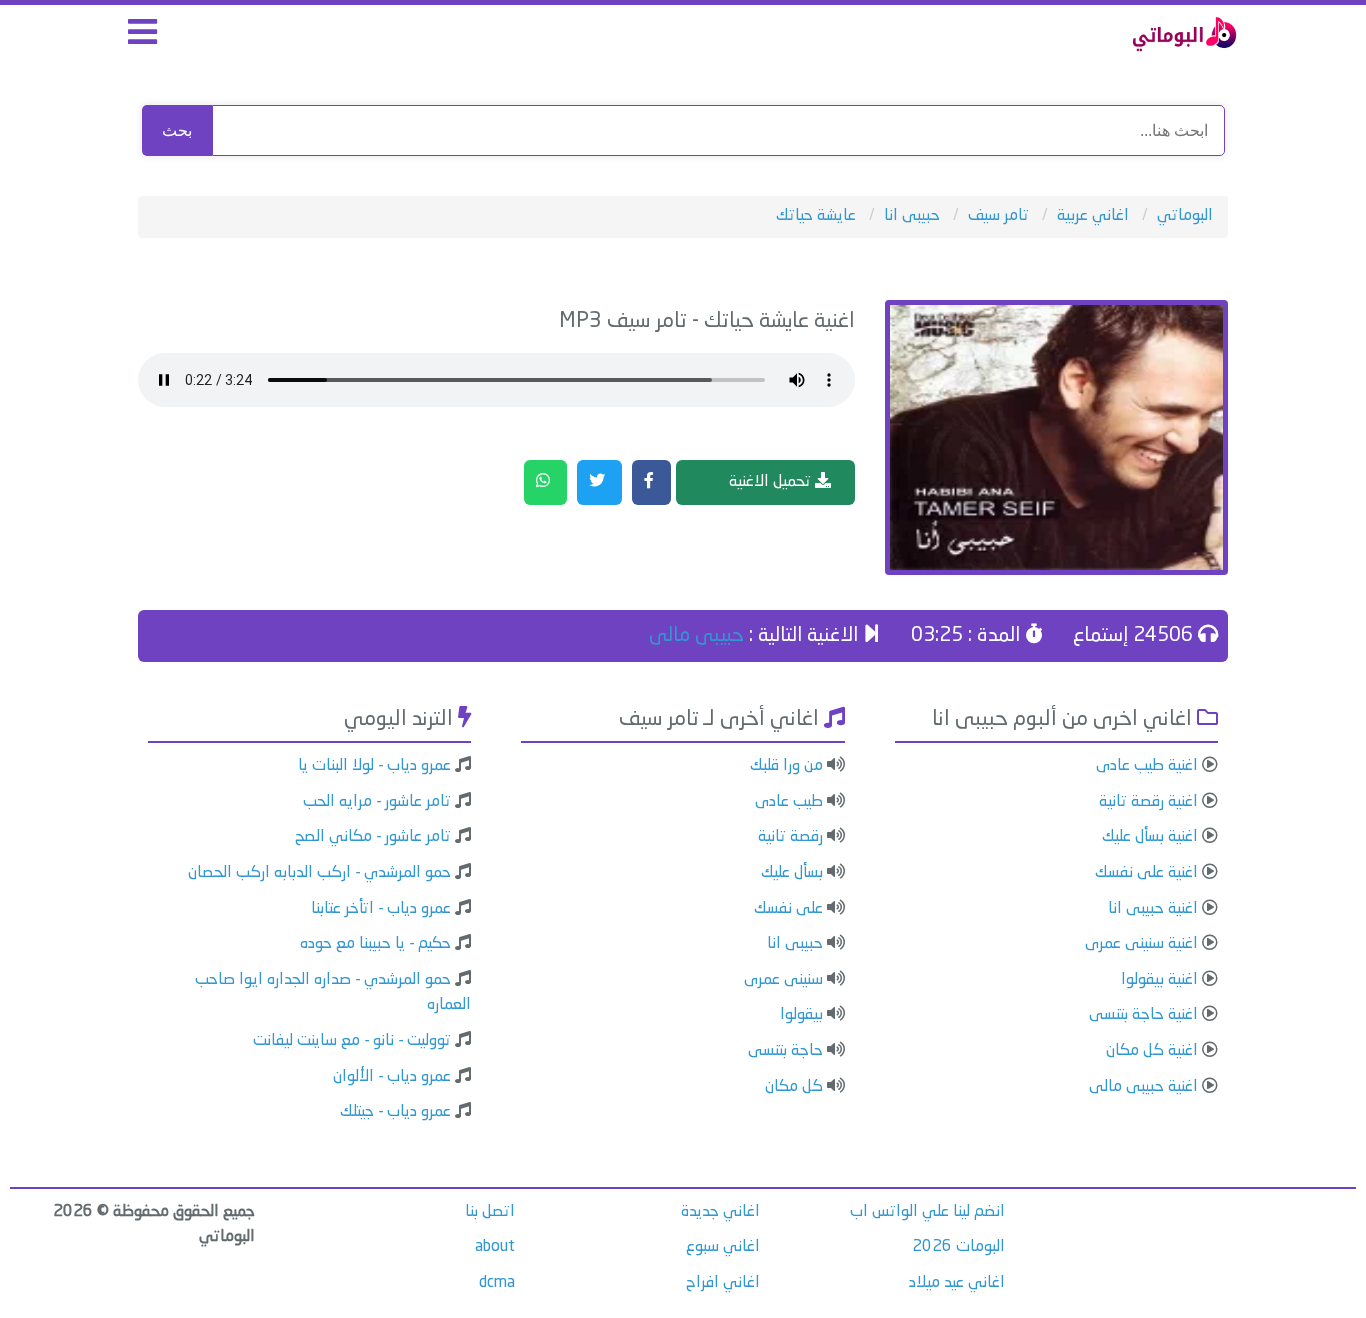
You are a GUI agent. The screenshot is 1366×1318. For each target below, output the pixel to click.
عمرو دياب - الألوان (392, 1077)
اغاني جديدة (720, 1212)
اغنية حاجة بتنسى (1143, 1015)
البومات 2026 (958, 1247)
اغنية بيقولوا (1159, 980)
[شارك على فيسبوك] (651, 483)
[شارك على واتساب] (545, 483)
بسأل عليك (792, 873)
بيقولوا (801, 1015)
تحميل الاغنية (772, 482)
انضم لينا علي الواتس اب (927, 1212)
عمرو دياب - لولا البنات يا (374, 766)
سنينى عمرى (783, 980)
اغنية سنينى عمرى (1141, 944)
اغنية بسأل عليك (1150, 837)
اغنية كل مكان (1152, 1051)
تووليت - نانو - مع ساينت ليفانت (352, 1041)
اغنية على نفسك (1146, 873)
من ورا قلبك (786, 766)
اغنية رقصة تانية (1148, 802)
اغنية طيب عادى (1147, 766)
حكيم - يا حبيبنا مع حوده (375, 944)
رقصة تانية (790, 837)
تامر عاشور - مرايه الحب (377, 802)
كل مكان (794, 1087)
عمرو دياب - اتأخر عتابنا (381, 909)
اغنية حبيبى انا (1153, 909)
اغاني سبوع (723, 1247)
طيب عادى (789, 802)
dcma (497, 1283)
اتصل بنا (490, 1212)
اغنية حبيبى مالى (1143, 1087)
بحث (177, 130)
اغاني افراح (723, 1283)
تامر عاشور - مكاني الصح (373, 837)
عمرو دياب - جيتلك (395, 1112)
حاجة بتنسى (785, 1051)
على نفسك (788, 909)
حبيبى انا (795, 944)
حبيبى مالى (696, 636)
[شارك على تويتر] (599, 483)
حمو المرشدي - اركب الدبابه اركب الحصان (319, 873)
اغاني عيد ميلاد (957, 1283)
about (495, 1247)
